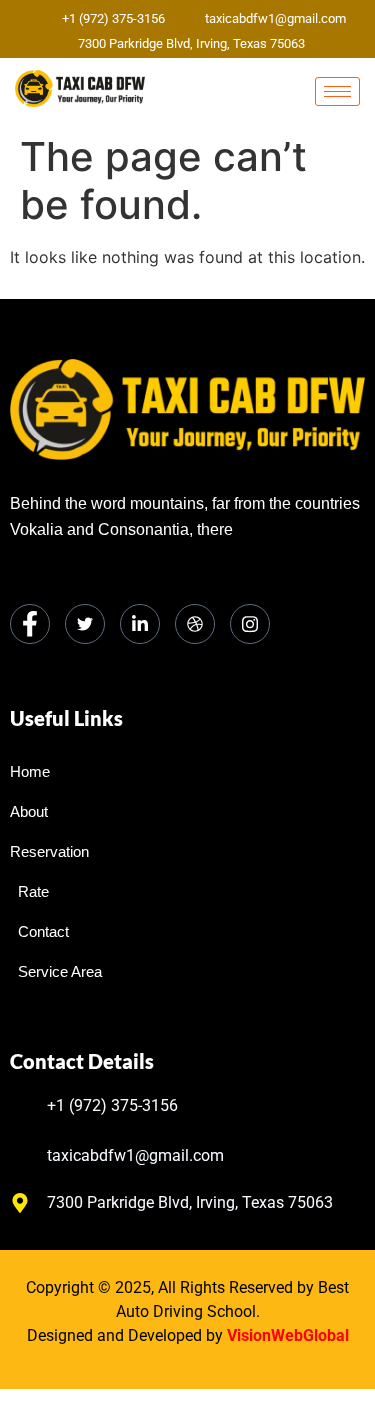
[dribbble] (195, 624)
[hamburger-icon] (337, 91)
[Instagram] (250, 624)
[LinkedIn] (140, 624)
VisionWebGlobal (288, 1335)
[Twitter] (85, 624)
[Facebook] (30, 624)
